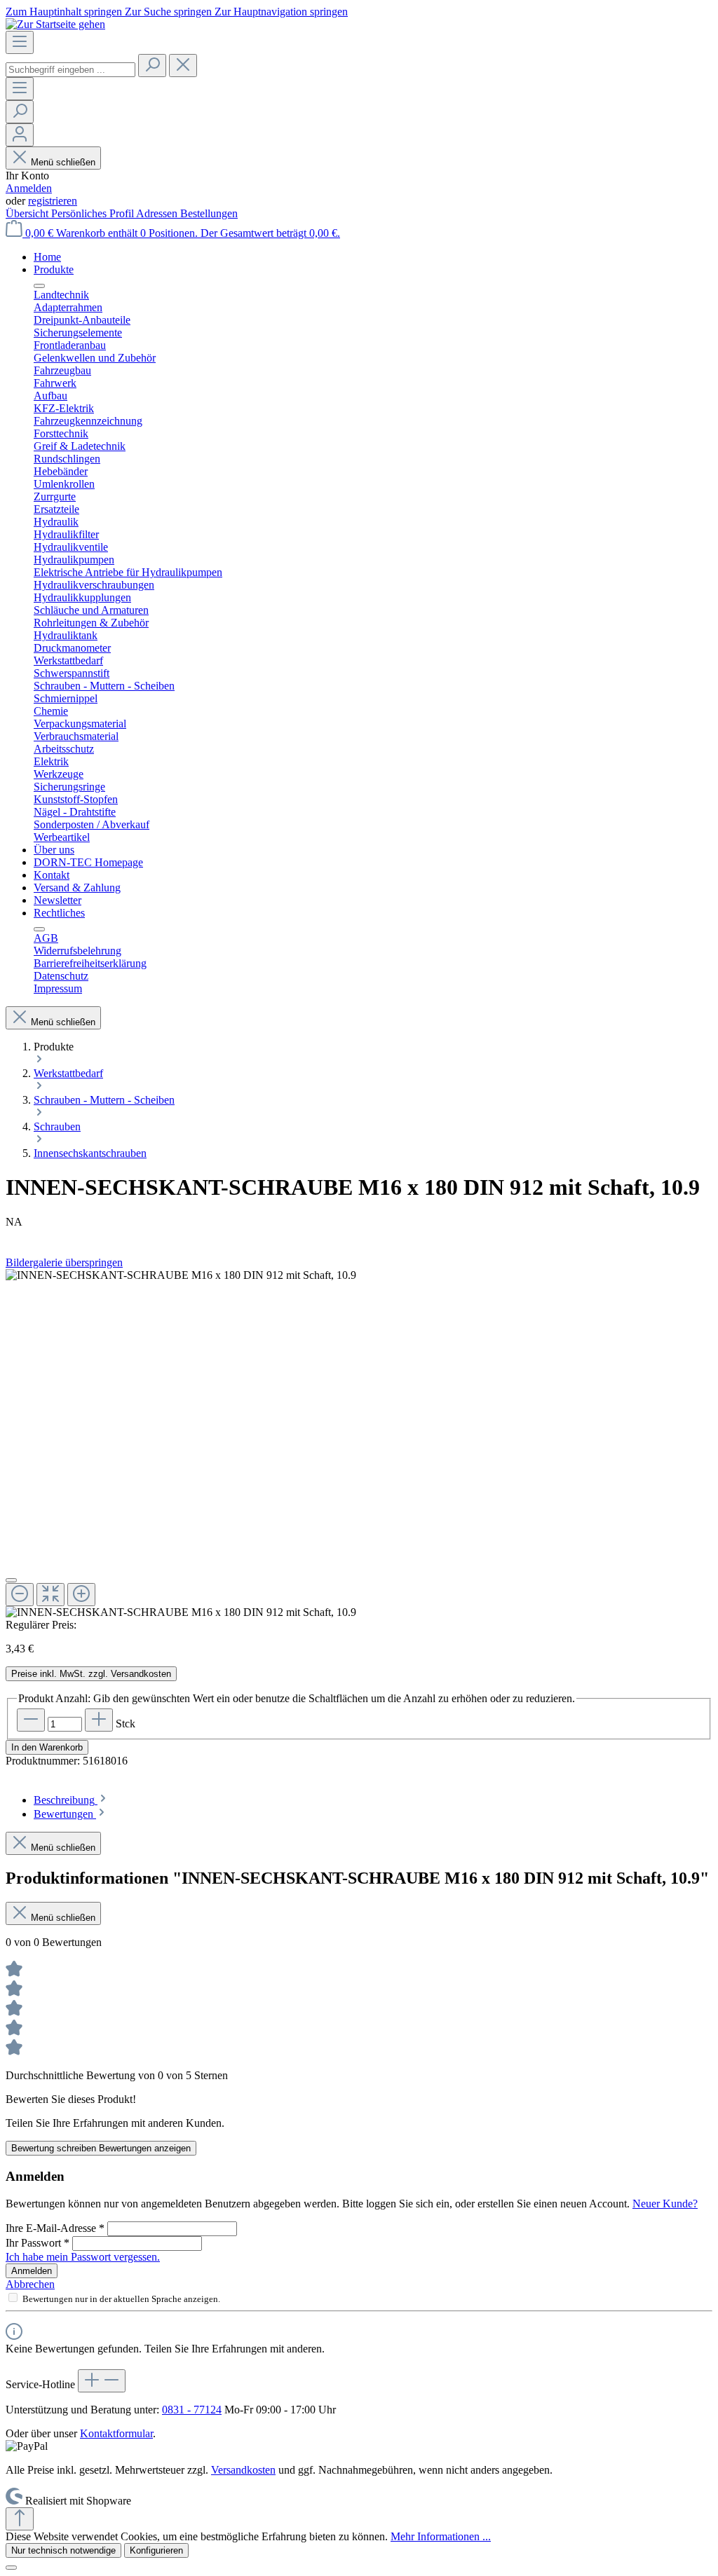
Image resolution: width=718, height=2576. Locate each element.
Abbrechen (30, 2284)
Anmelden (29, 188)
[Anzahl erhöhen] (99, 1720)
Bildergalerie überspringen (64, 1262)
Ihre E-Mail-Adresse (55, 2228)
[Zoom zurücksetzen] (50, 1595)
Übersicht (28, 213)
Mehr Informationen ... (441, 2536)
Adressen (158, 213)
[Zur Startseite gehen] (55, 24)
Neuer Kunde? (665, 2204)
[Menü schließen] (39, 286)
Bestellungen (209, 213)
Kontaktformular (116, 2433)
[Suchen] (152, 66)
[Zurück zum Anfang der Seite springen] (20, 2519)
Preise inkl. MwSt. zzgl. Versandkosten (91, 1674)
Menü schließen (63, 162)
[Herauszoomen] (20, 1595)
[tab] (71, 1800)
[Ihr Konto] (20, 135)
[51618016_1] (181, 1275)
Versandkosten (243, 2470)
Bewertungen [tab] (65, 1814)
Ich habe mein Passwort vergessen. (83, 2257)
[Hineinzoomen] (81, 1595)
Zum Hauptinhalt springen (65, 12)
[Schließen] (11, 1580)
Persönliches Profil (94, 213)
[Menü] (20, 42)
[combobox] (70, 70)
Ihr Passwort (38, 2243)
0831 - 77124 (192, 2410)
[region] (359, 1444)
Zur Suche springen (170, 12)
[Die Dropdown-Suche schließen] (183, 66)
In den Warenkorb (47, 1747)
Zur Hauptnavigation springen (281, 12)
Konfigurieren (156, 2550)
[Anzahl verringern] (31, 1720)
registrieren (53, 201)
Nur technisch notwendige (63, 2550)
